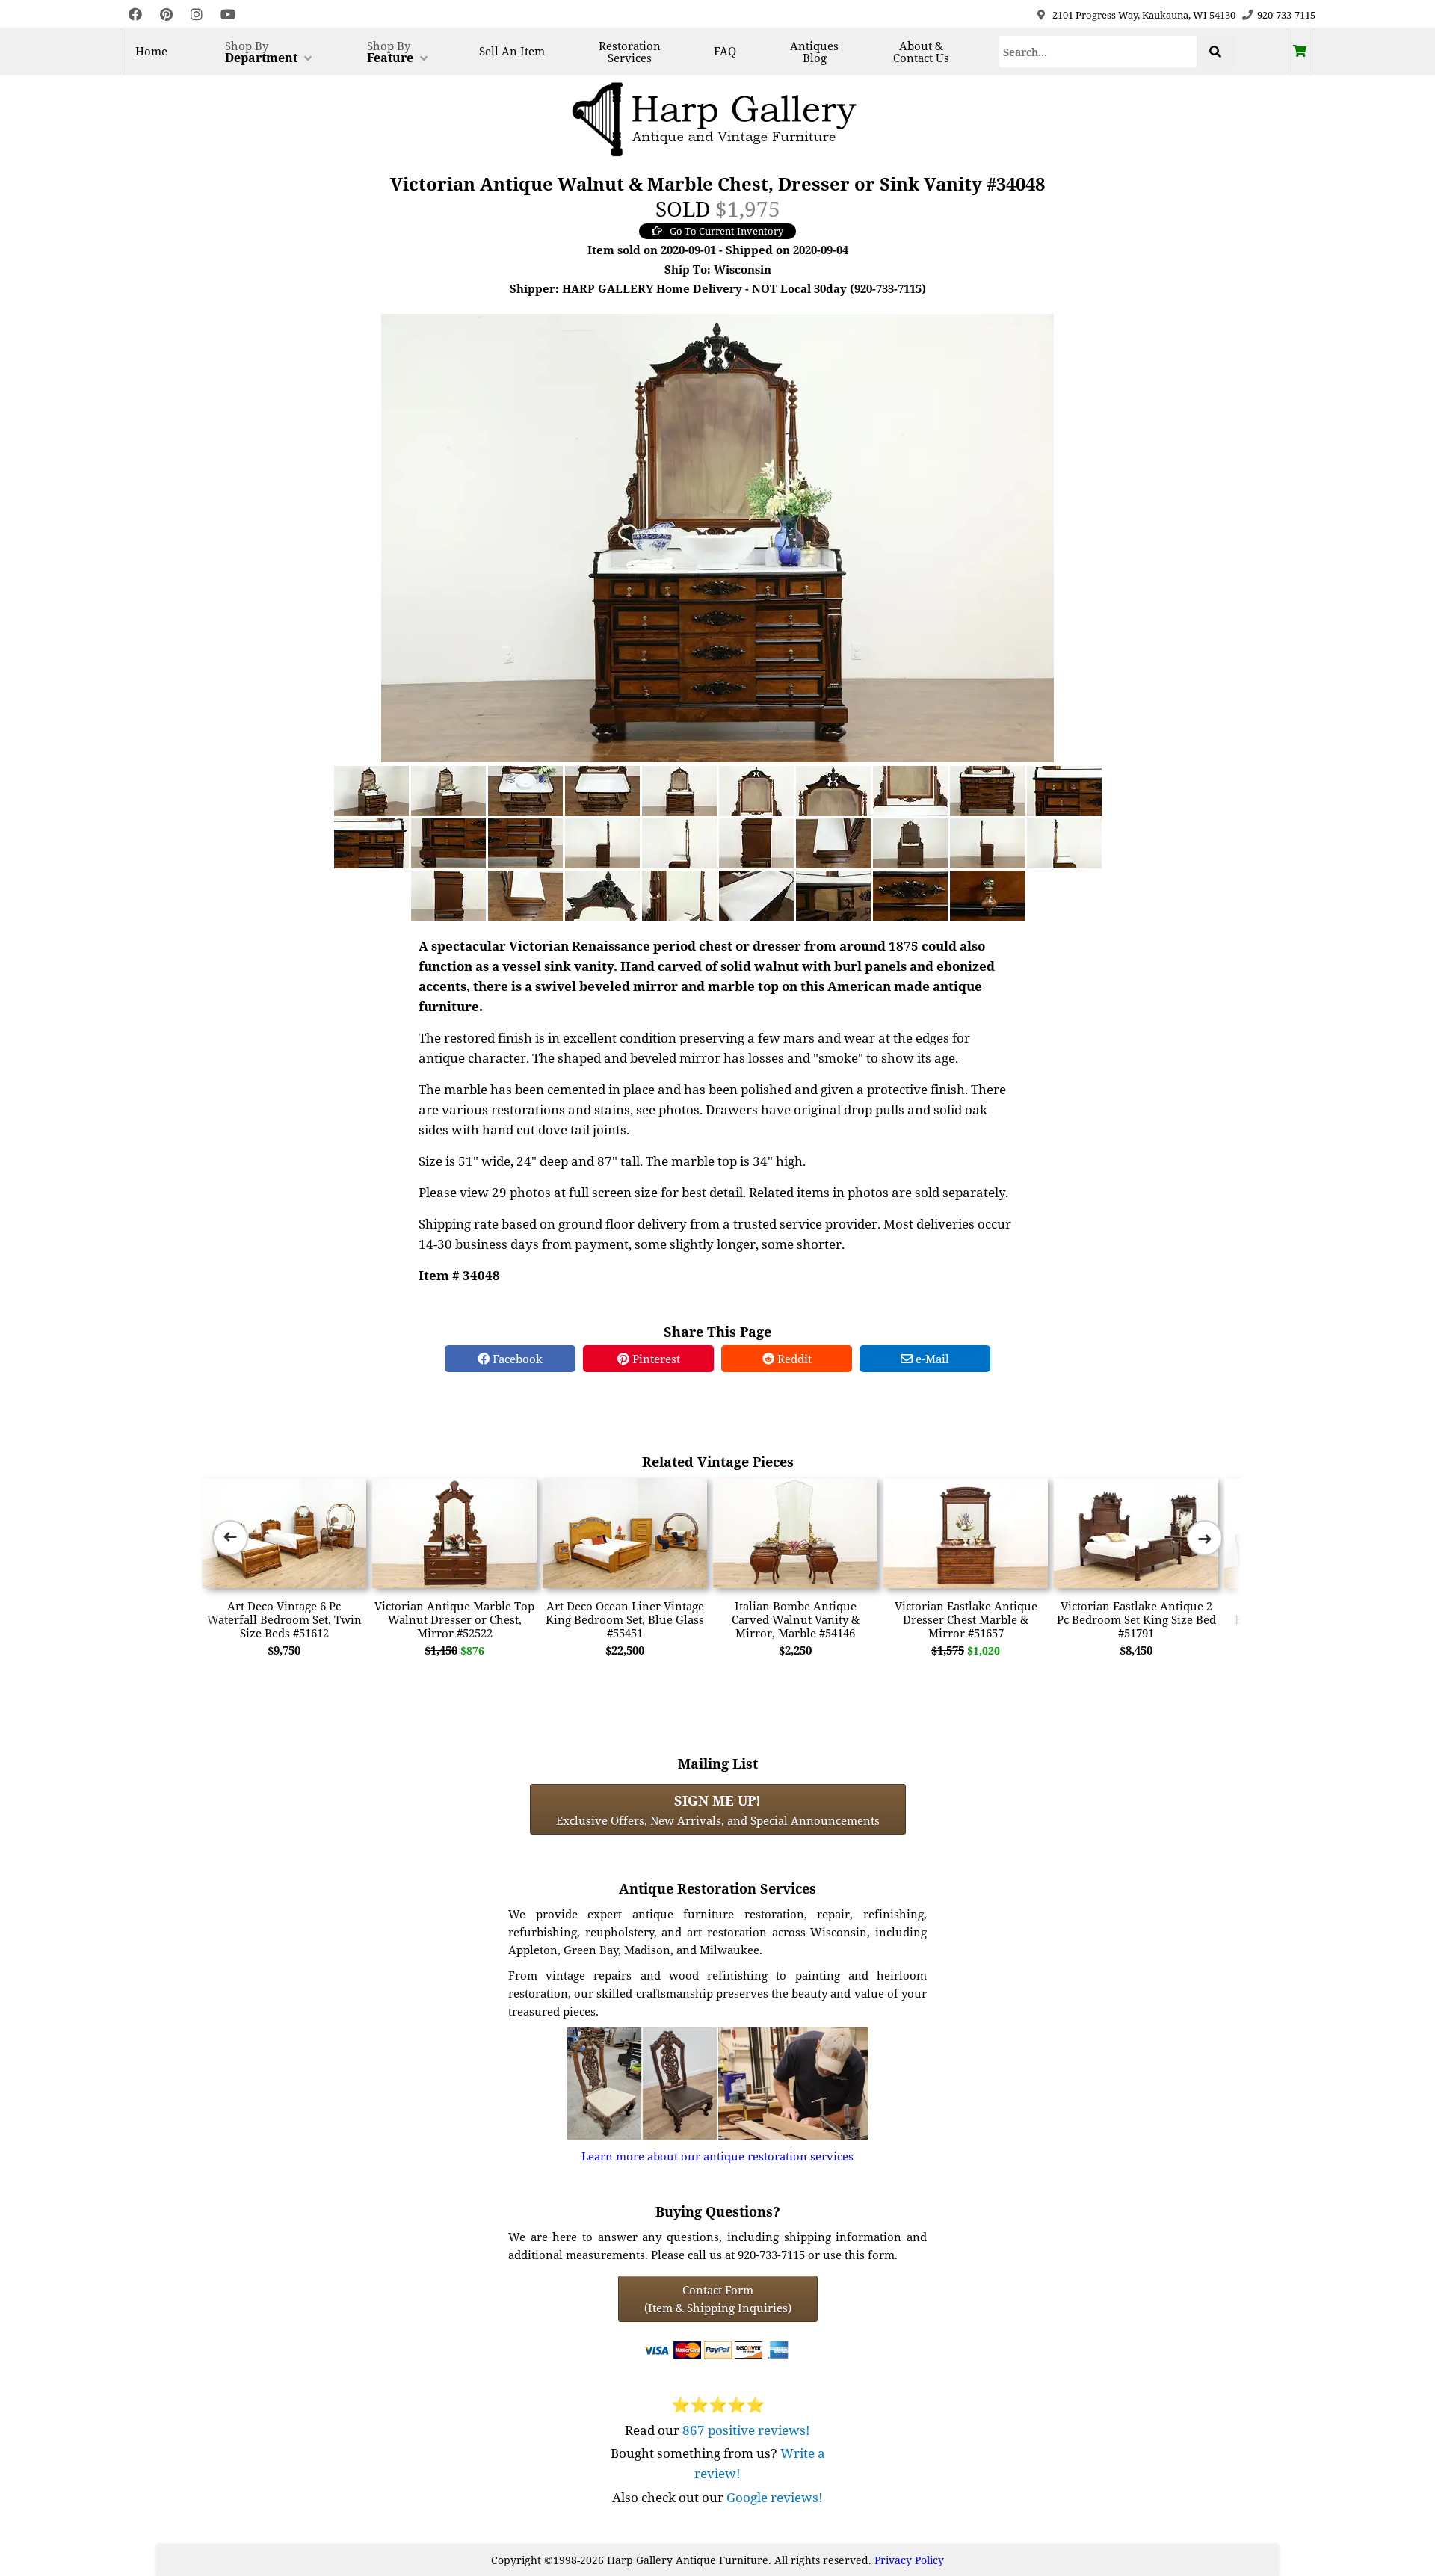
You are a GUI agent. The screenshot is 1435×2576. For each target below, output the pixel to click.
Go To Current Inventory (726, 231)
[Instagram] (197, 15)
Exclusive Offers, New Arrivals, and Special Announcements (718, 1809)
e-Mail (931, 1359)
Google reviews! (775, 2497)
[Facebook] (135, 15)
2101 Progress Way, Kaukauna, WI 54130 (1144, 15)
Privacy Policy (909, 2560)
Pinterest (655, 1359)
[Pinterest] (166, 15)
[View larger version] (717, 537)
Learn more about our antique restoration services (717, 2156)
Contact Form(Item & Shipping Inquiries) (718, 2299)
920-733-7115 (1286, 15)
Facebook (516, 1359)
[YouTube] (228, 15)
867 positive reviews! (746, 2430)
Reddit (793, 1359)
